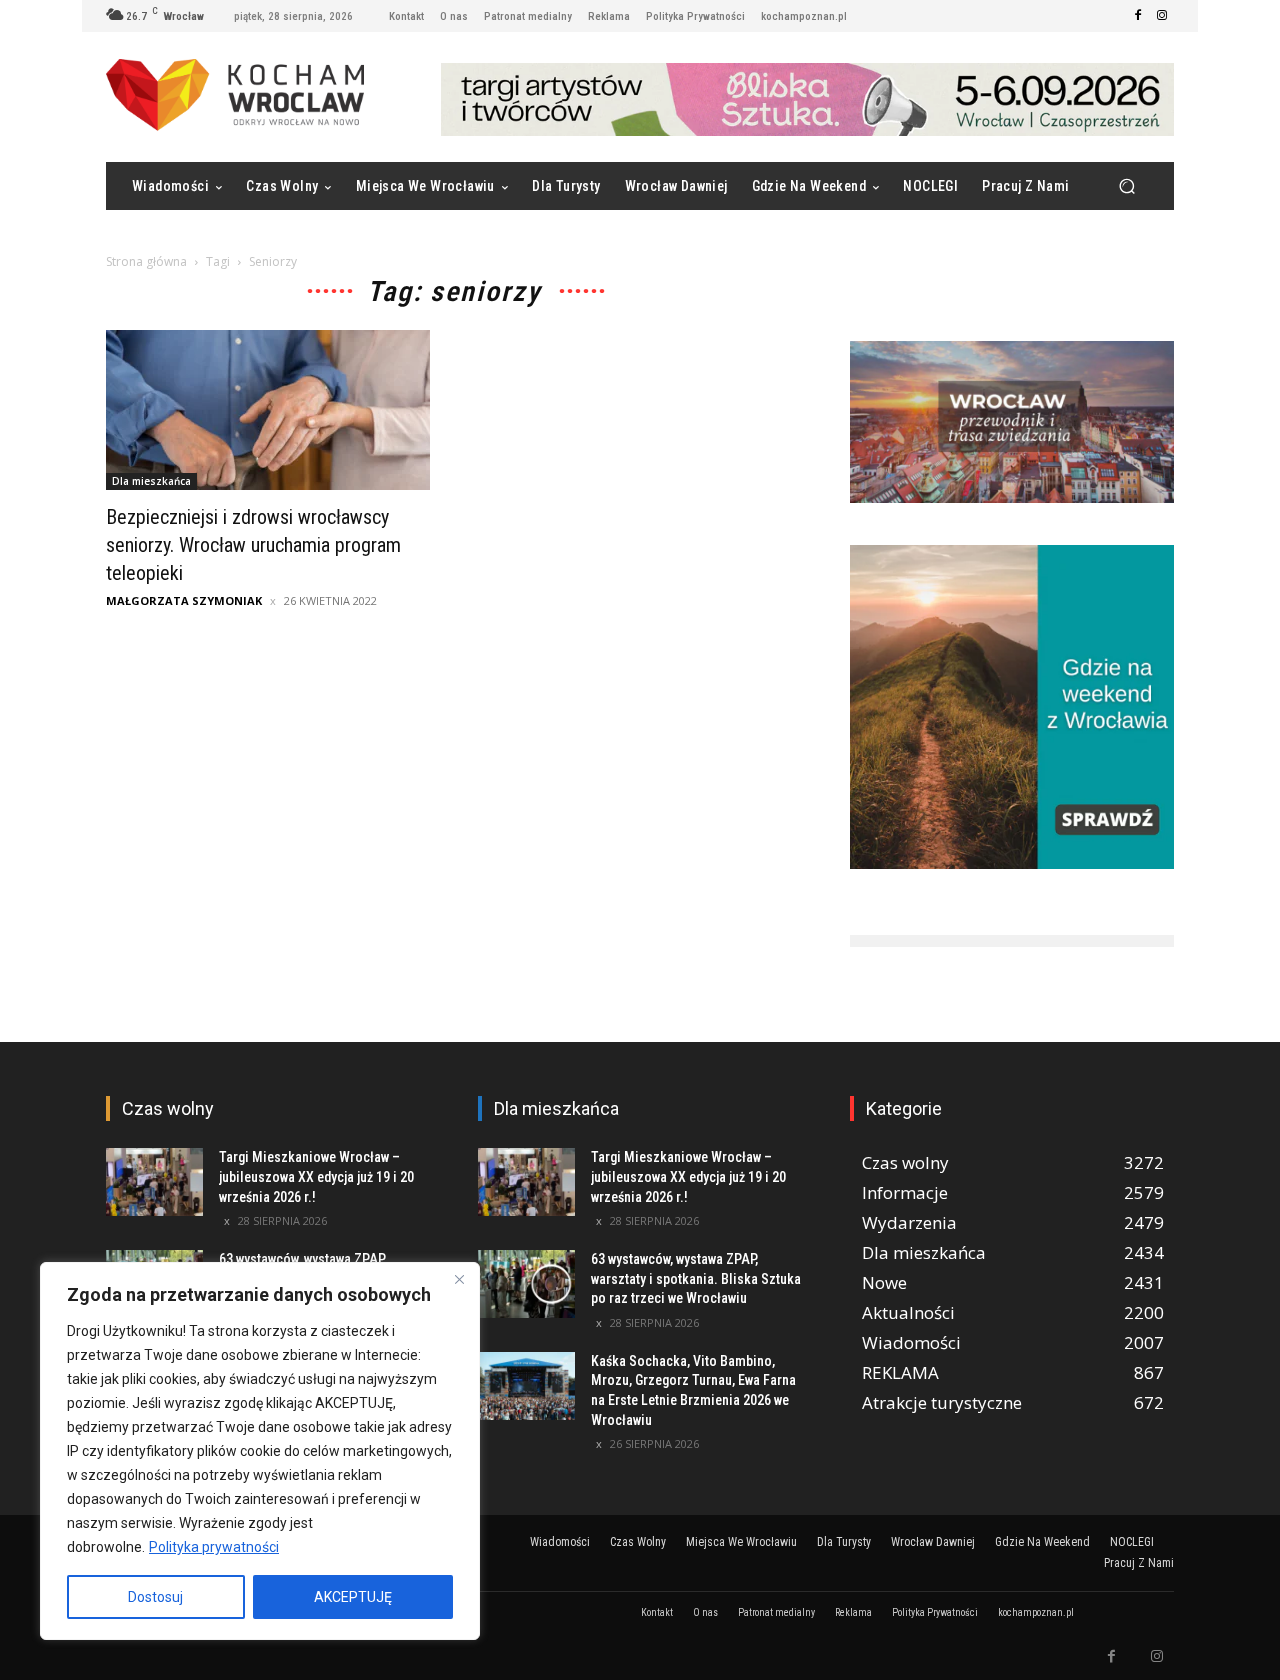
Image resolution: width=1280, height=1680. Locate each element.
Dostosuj (155, 1597)
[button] (1126, 186)
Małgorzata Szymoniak (184, 600)
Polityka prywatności (214, 1547)
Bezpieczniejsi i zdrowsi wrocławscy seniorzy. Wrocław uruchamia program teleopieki (253, 545)
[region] (260, 1451)
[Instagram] (1162, 16)
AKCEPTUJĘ (353, 1597)
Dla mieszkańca (151, 481)
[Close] (459, 1279)
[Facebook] (1138, 16)
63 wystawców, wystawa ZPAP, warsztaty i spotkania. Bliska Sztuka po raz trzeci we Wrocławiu (696, 1278)
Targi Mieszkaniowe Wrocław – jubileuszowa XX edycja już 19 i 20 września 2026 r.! (316, 1176)
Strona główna (146, 261)
